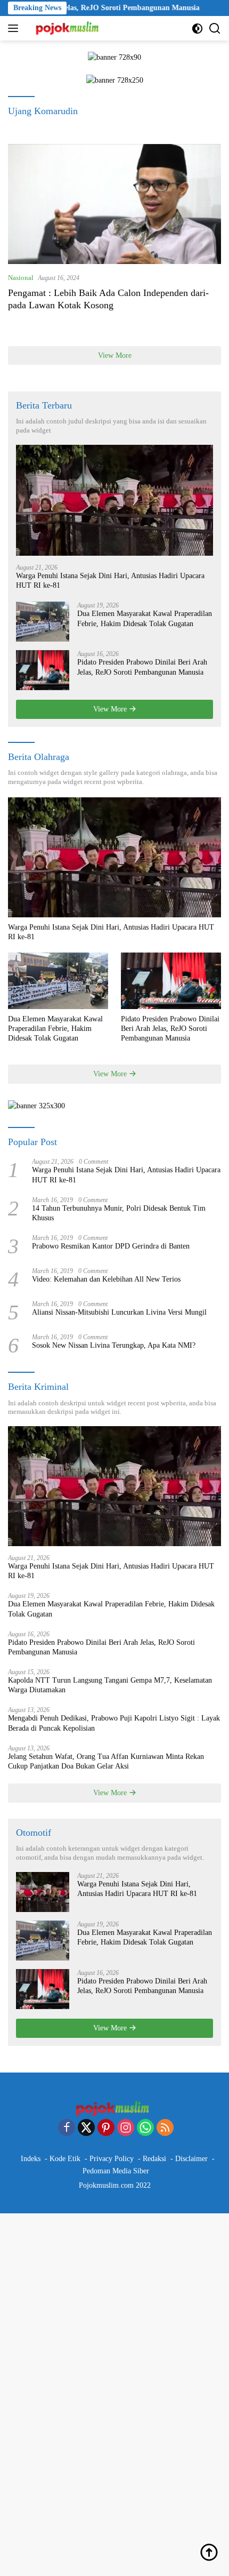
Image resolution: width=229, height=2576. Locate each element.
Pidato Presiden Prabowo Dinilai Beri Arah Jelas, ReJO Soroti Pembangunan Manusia (142, 667)
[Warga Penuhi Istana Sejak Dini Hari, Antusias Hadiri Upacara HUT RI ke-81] (114, 500)
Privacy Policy (112, 2159)
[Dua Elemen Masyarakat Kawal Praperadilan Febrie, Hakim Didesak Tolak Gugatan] (43, 622)
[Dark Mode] (197, 29)
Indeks (31, 2159)
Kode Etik (65, 2159)
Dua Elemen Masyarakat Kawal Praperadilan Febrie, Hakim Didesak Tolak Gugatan (145, 618)
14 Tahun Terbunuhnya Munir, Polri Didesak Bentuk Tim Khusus (119, 1213)
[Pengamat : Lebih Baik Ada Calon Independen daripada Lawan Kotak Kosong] (114, 204)
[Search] (215, 29)
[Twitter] (86, 2129)
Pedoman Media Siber (116, 2171)
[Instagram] (126, 2129)
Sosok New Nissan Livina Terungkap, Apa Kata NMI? (114, 1345)
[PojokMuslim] (68, 28)
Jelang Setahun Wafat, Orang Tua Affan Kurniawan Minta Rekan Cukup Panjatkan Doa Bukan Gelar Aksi (106, 1761)
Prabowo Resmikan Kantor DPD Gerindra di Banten (111, 1246)
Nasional (21, 278)
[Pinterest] (106, 2129)
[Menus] (15, 28)
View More (115, 355)
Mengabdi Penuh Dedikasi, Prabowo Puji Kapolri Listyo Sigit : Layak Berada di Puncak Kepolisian (114, 1723)
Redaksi (154, 2159)
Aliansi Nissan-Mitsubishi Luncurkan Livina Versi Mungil (119, 1312)
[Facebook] (67, 2129)
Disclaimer (191, 2159)
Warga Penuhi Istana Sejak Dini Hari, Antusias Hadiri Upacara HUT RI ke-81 (110, 581)
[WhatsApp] (145, 2129)
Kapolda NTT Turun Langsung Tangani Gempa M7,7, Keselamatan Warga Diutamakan (110, 1685)
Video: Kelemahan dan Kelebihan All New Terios (106, 1279)
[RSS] (165, 2129)
